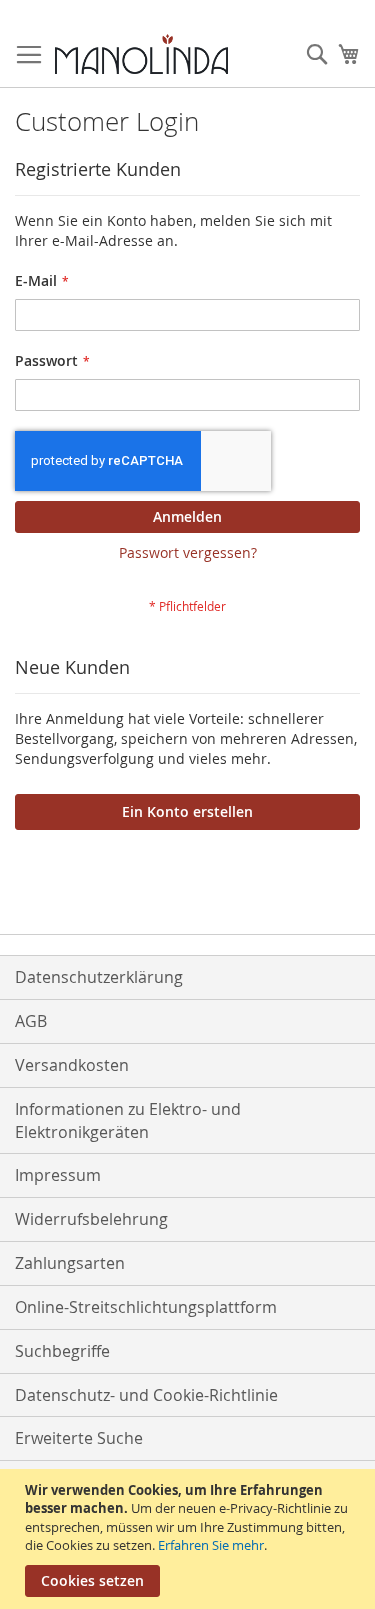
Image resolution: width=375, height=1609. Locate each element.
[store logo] (141, 54)
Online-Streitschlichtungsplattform (146, 1307)
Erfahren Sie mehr (211, 1545)
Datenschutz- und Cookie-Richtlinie (146, 1395)
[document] (190, 1539)
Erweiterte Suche (79, 1438)
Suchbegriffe (62, 1351)
